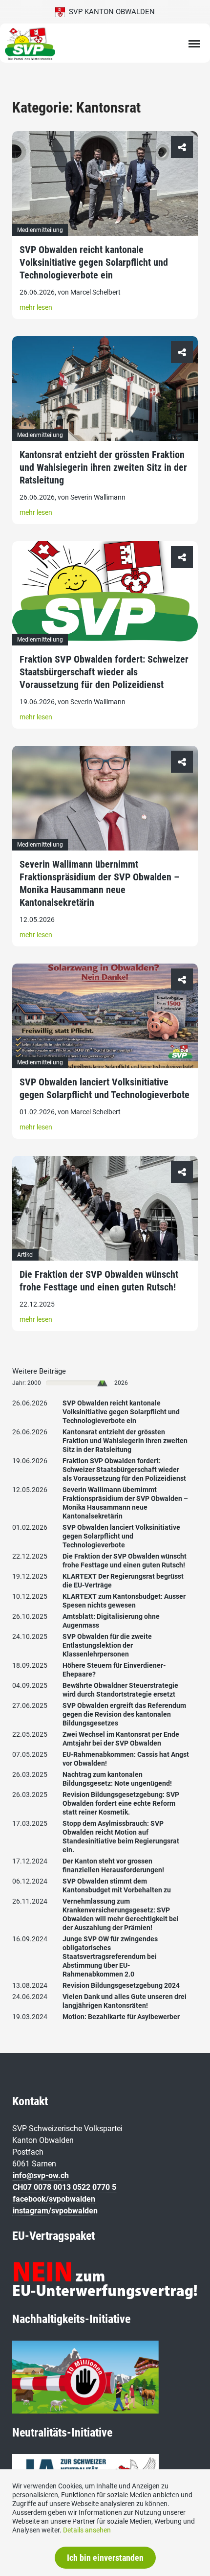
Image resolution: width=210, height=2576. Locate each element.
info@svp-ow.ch (41, 2175)
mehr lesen (36, 307)
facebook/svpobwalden (54, 2199)
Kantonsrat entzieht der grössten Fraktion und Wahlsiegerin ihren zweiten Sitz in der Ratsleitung (103, 467)
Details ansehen (87, 2530)
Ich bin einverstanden (105, 2558)
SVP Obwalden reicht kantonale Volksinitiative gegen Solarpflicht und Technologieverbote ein (94, 262)
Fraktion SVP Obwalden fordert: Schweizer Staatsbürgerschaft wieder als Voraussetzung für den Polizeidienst (104, 672)
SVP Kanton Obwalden (110, 12)
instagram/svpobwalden (55, 2211)
